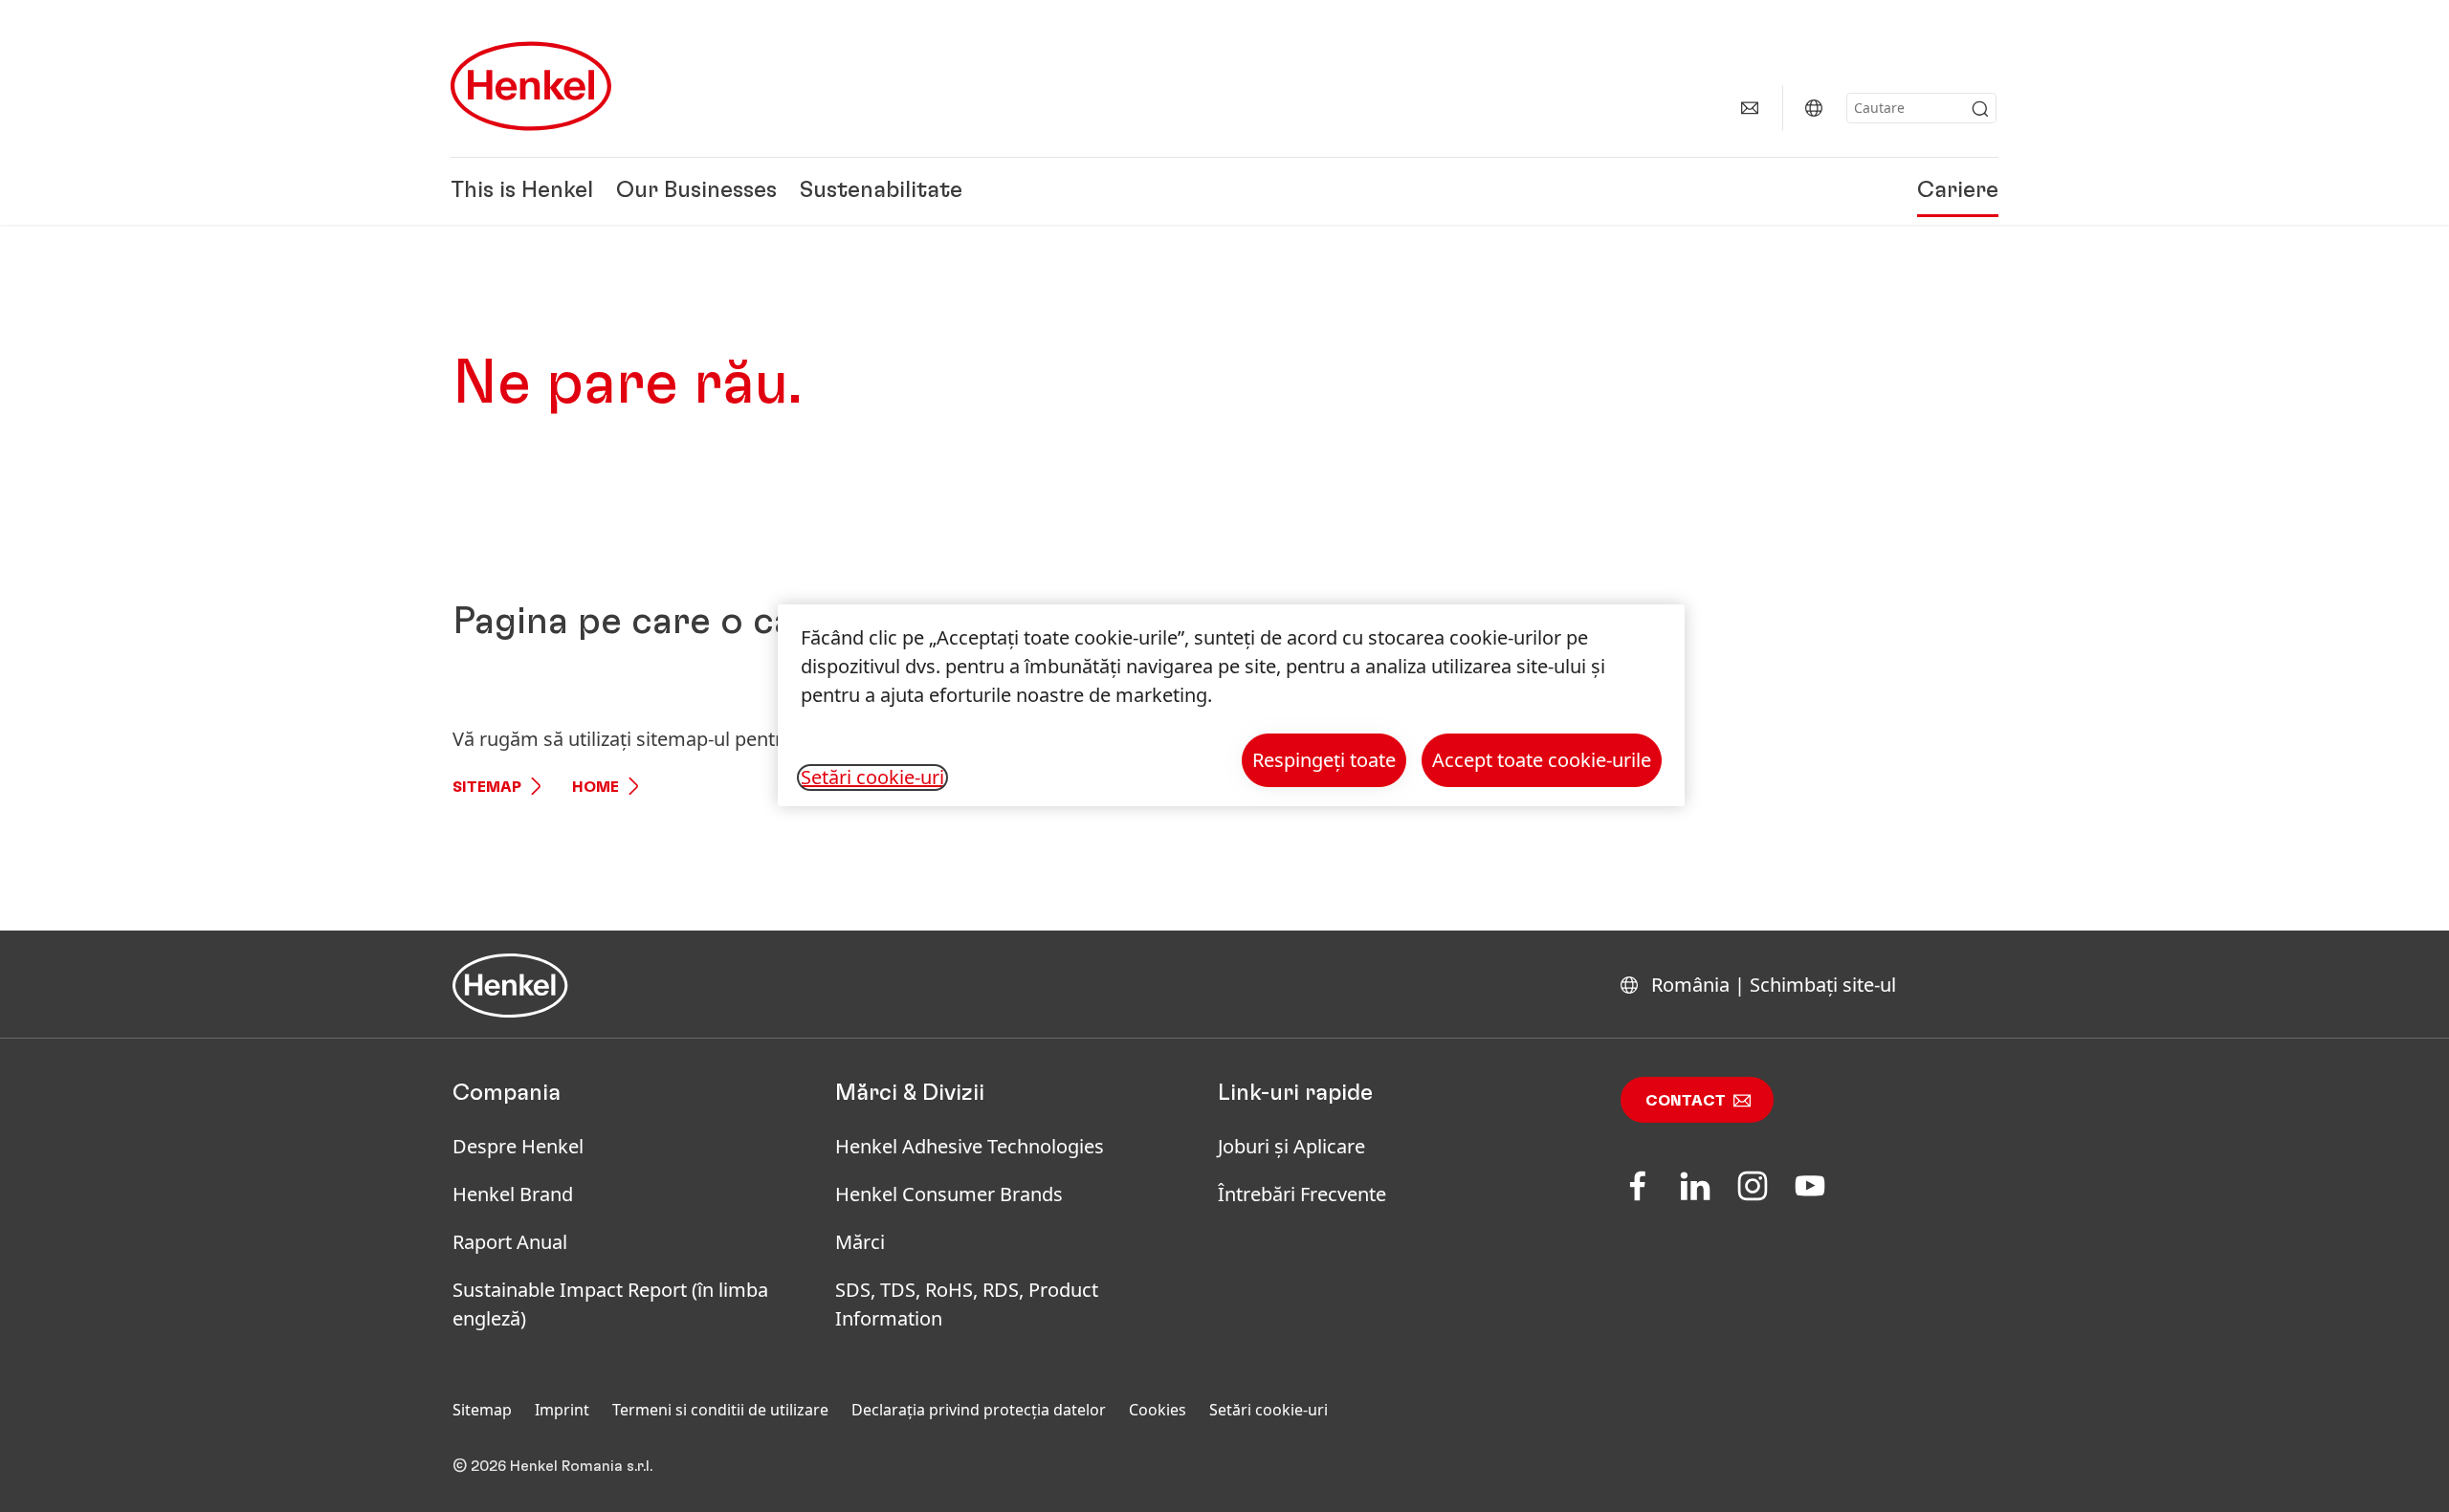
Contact (1686, 1101)
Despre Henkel (518, 1146)
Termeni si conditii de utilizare (720, 1410)
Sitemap (487, 787)
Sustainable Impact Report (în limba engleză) (610, 1304)
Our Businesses (696, 191)
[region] (1231, 705)
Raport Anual (510, 1242)
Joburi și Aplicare (1291, 1146)
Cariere (1958, 191)
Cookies (1158, 1410)
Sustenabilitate (881, 191)
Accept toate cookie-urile (1542, 760)
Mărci (860, 1242)
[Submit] (1980, 109)
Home (596, 787)
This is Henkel (522, 191)
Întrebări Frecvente (1302, 1194)
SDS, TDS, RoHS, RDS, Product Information (967, 1304)
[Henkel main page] (531, 86)
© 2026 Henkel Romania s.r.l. (552, 1466)
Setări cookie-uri (1269, 1410)
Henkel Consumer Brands (949, 1194)
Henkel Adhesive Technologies (970, 1146)
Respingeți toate (1324, 760)
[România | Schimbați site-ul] (1814, 108)
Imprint (562, 1410)
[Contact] (1750, 108)
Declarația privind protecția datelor (979, 1410)
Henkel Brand (513, 1194)
